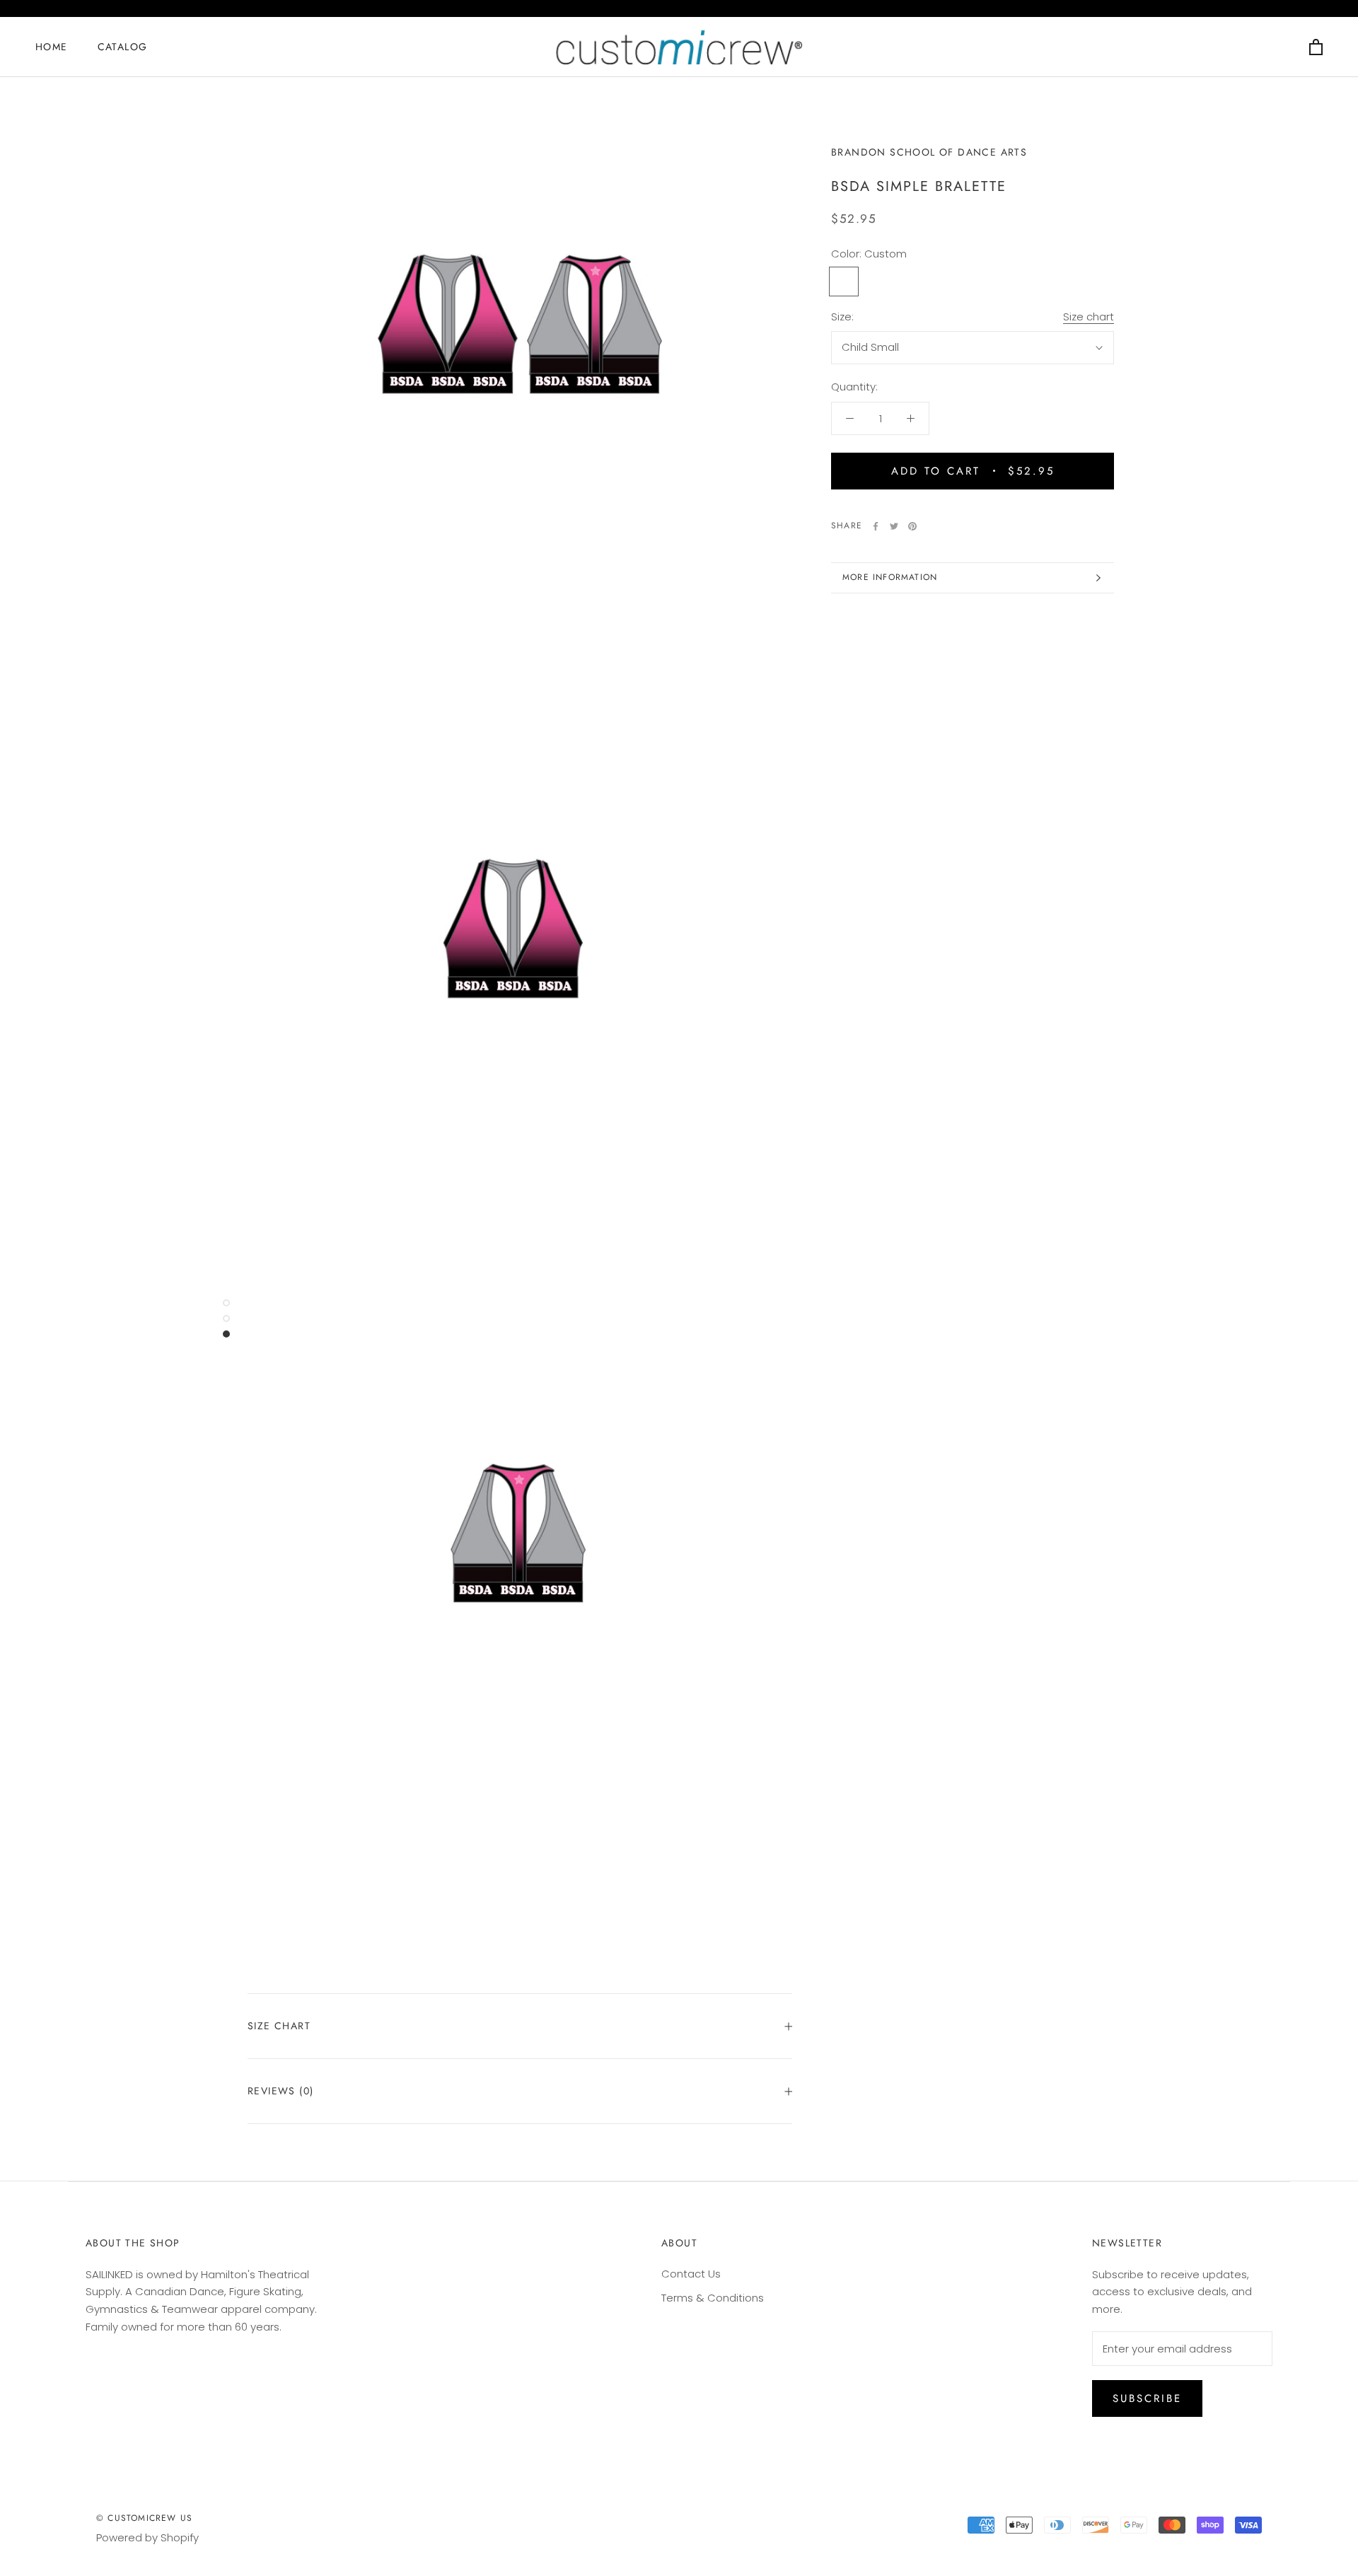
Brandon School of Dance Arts (929, 152)
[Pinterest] (912, 526)
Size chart (1089, 317)
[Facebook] (876, 526)
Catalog (123, 47)
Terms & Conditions (713, 2298)
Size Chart (279, 2026)
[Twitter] (894, 526)
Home (52, 47)
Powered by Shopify (147, 2537)
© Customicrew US (144, 2518)
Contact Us (691, 2274)
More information (890, 577)
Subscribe (1147, 2398)
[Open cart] (1316, 47)
